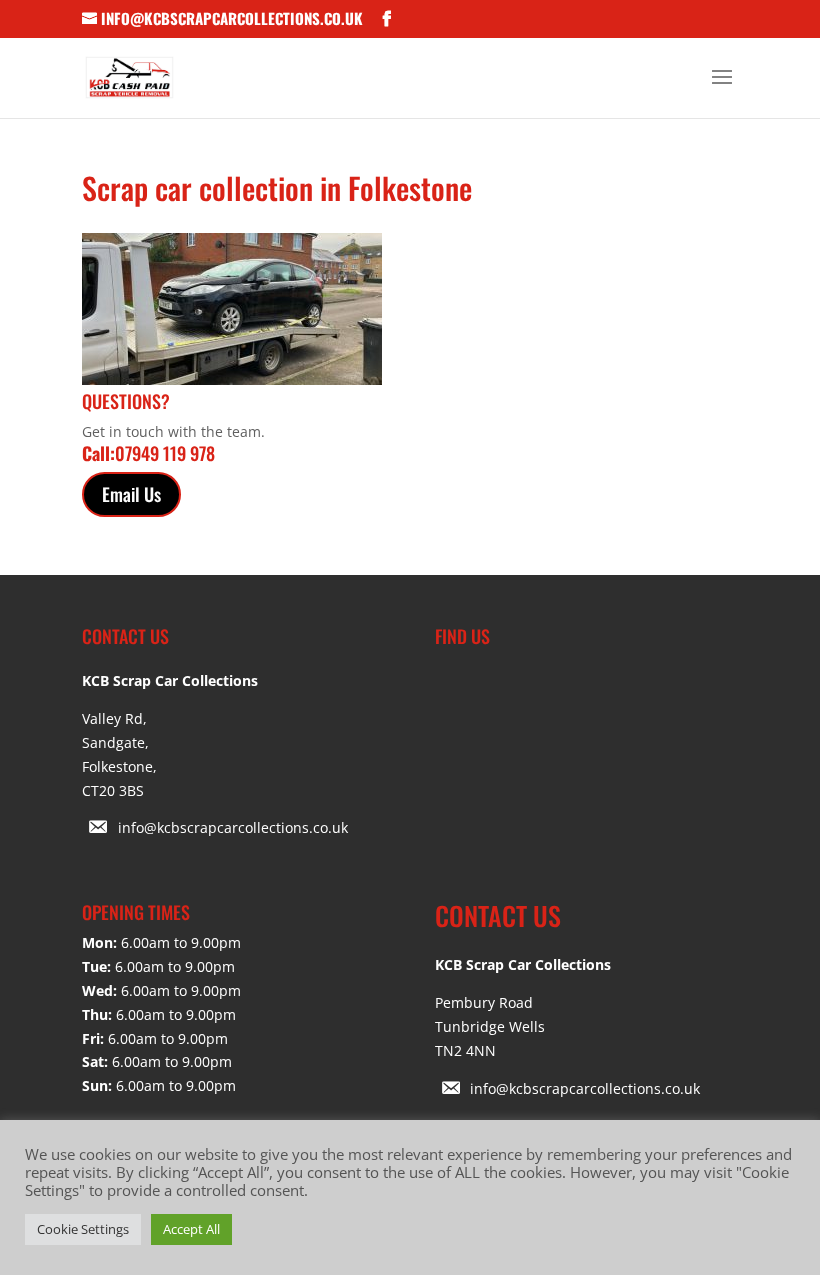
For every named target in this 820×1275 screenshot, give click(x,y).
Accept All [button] (191, 1229)
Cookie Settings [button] (83, 1229)
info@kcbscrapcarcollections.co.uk (233, 827)
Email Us (131, 494)
